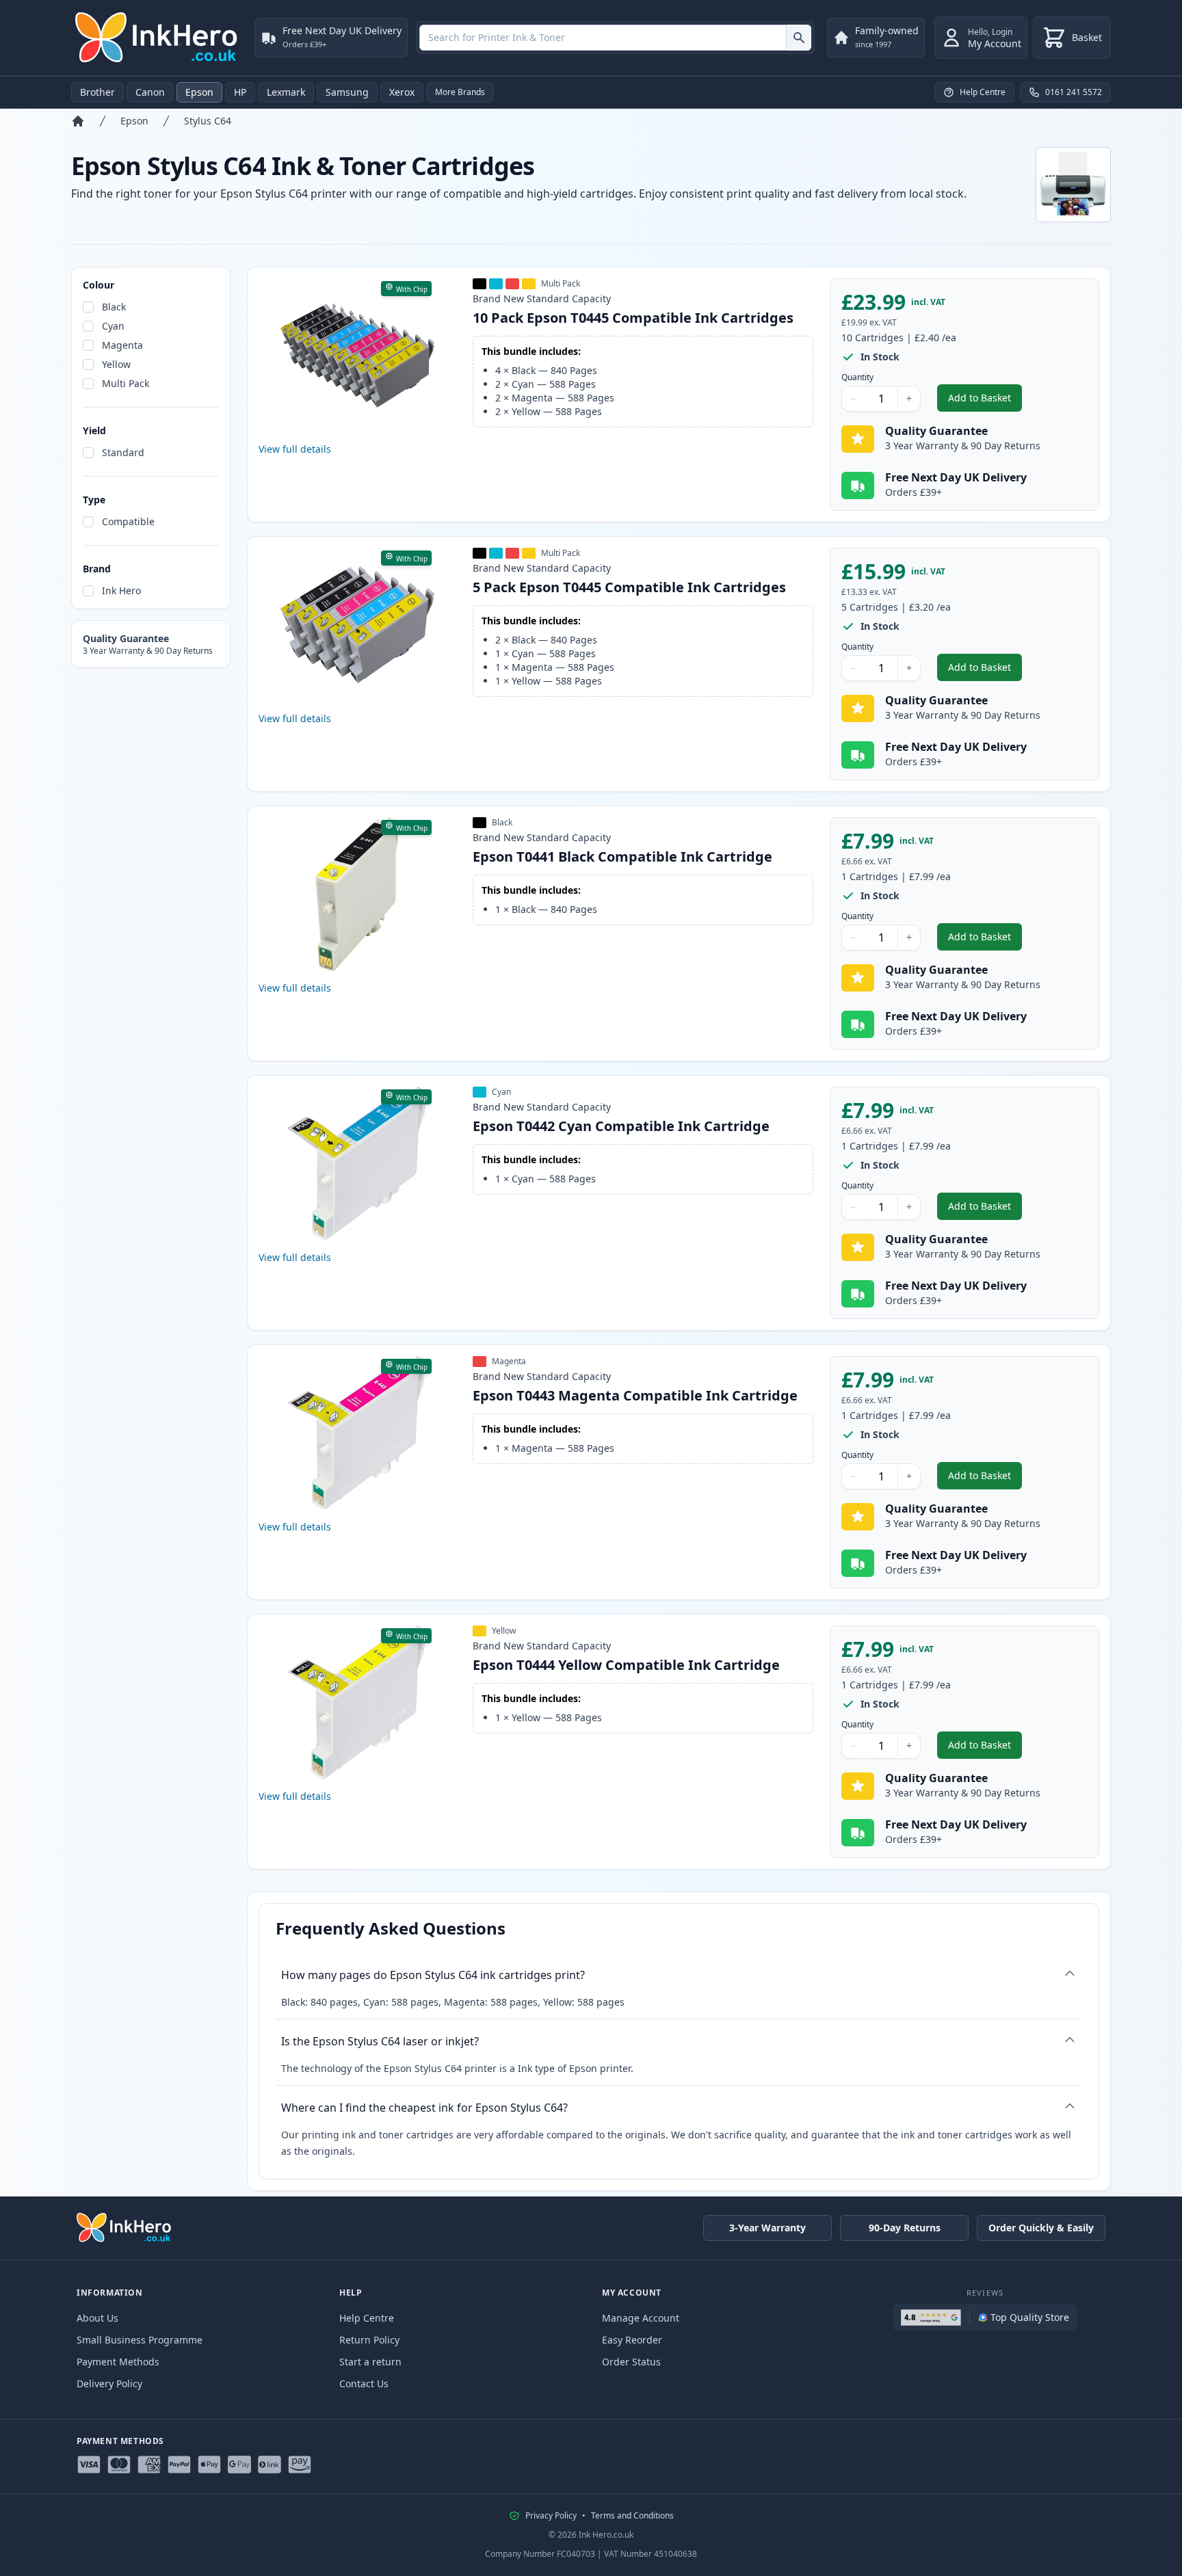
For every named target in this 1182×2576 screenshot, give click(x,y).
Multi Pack (126, 383)
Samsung (347, 92)
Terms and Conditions (632, 2516)
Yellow (116, 364)
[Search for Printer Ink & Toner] (799, 38)
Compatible (128, 521)
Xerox (402, 92)
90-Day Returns (905, 2228)
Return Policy (369, 2340)
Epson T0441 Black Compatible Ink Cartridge (622, 857)
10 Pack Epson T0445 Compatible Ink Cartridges (633, 318)
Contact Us (364, 2384)
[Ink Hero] (157, 38)
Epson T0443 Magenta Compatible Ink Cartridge (635, 1395)
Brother (97, 92)
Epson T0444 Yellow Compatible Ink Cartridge (626, 1665)
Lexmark (286, 92)
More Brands (460, 92)
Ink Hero (121, 590)
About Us (97, 2318)
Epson (199, 92)
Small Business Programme (140, 2340)
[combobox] (615, 38)
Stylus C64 (208, 121)
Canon (150, 92)
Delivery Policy (109, 2384)
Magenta (122, 345)
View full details (295, 449)
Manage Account (641, 2318)
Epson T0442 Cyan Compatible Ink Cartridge (621, 1126)
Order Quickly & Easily (1041, 2228)
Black (114, 307)
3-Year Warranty (767, 2228)
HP (240, 92)
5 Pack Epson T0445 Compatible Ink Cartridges (629, 587)
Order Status (631, 2362)
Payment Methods (118, 2362)
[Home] (78, 121)
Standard (123, 452)
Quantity (857, 377)
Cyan (113, 326)
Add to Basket (985, 401)
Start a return (370, 2362)
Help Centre (367, 2318)
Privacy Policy (551, 2516)
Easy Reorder (632, 2340)
